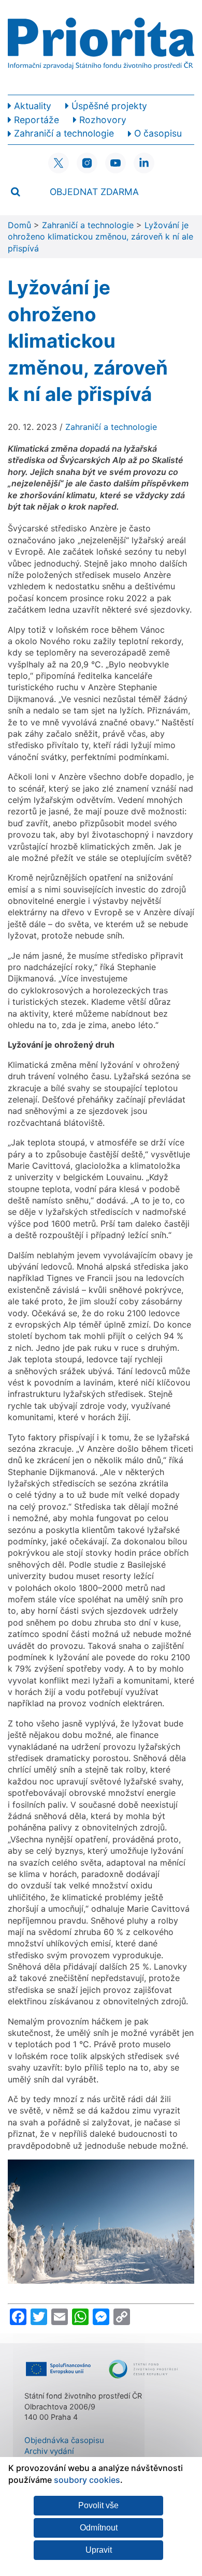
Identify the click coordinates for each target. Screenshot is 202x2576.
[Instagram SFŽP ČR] (87, 163)
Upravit (99, 2550)
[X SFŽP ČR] (59, 163)
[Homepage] (101, 47)
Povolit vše (98, 2505)
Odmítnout (99, 2528)
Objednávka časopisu (64, 2440)
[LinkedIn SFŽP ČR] (144, 163)
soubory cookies (87, 2480)
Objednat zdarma (94, 192)
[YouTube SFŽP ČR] (116, 163)
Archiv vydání (49, 2451)
